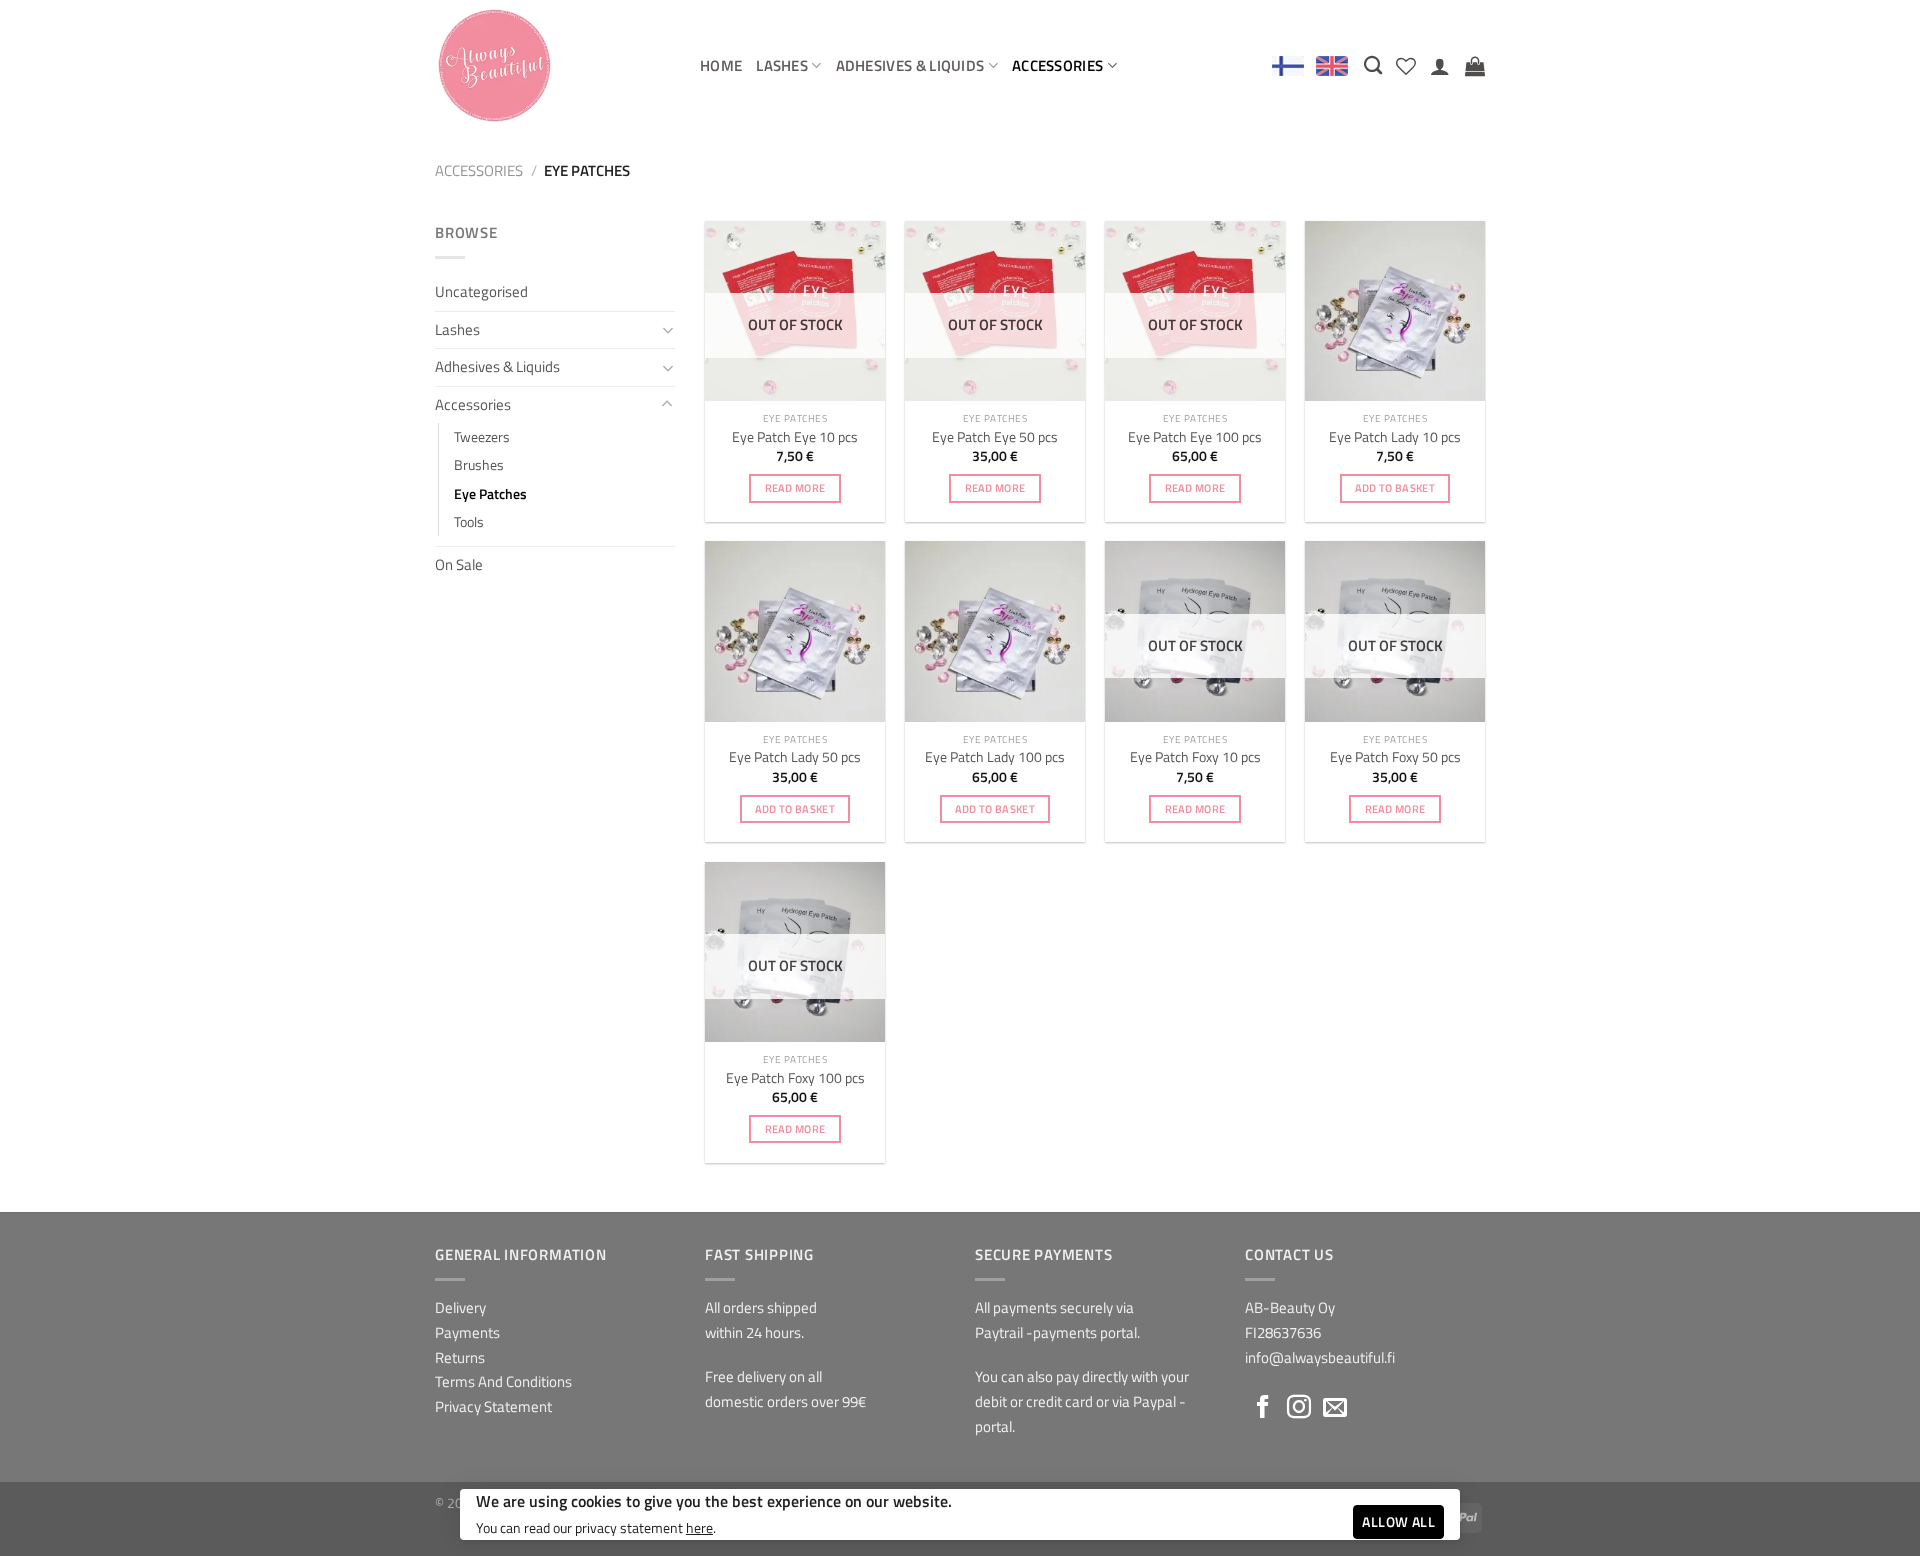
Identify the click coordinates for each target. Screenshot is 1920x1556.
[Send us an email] (1335, 1408)
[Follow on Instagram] (1299, 1408)
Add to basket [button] (1395, 487)
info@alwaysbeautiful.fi (1320, 1357)
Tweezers (482, 436)
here (699, 1528)
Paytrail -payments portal (1056, 1332)
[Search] (1373, 65)
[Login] (1440, 66)
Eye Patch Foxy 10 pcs (1195, 757)
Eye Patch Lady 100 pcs (995, 757)
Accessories (1057, 65)
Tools (469, 521)
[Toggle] (667, 329)
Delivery (460, 1307)
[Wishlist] (1406, 66)
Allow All (1398, 1522)
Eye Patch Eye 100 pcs (1195, 437)
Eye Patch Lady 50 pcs (795, 757)
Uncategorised (481, 291)
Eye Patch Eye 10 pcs (795, 437)
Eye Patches (490, 493)
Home (721, 65)
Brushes (479, 464)
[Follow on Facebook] (1263, 1408)
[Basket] (1475, 66)
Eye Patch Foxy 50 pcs (1395, 757)
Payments (467, 1332)
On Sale (459, 564)
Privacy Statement (493, 1406)
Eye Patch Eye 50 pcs (995, 437)
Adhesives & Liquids (910, 65)
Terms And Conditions (503, 1381)
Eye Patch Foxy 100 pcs (795, 1078)
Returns (460, 1357)
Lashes (782, 65)
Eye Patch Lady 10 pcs (1395, 437)
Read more (795, 487)
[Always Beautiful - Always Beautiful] (552, 65)
